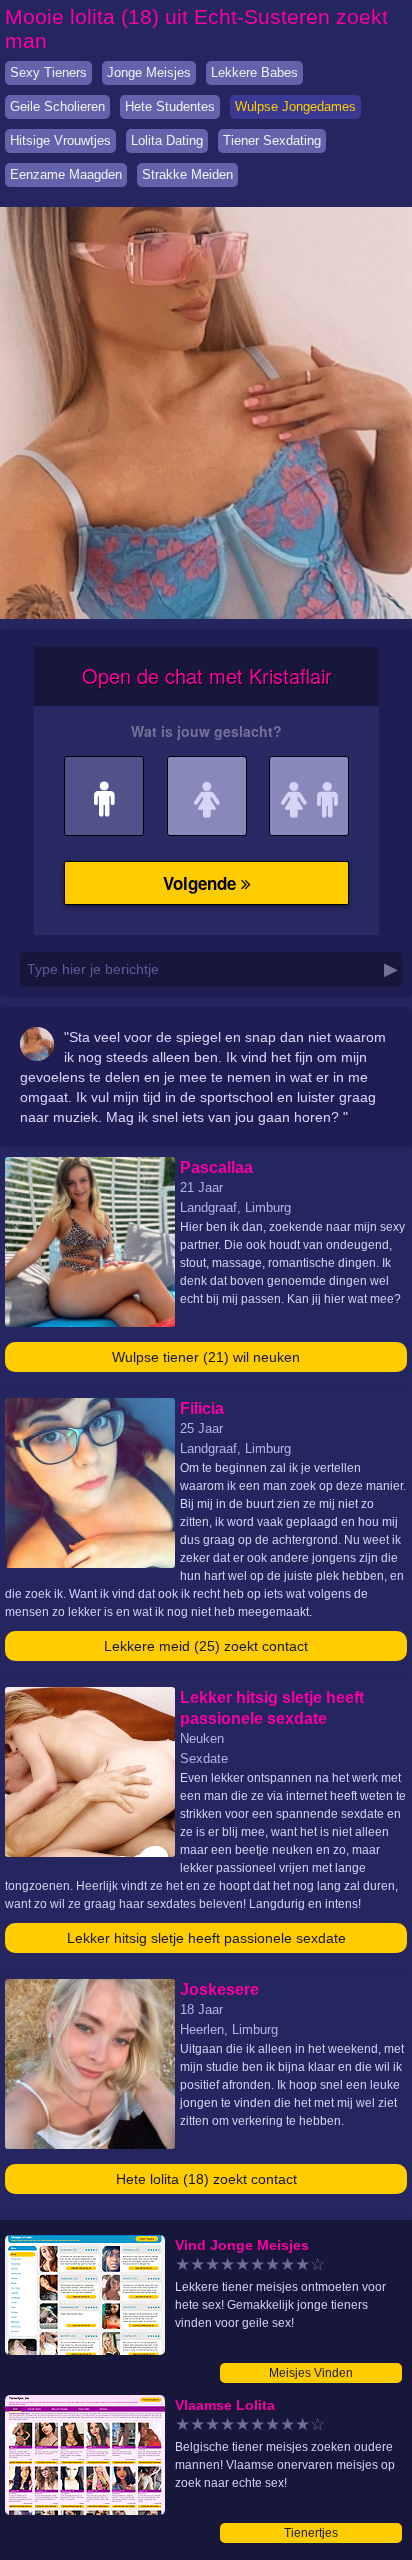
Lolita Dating (167, 140)
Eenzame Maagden (66, 174)
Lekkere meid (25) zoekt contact (206, 1646)
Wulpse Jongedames (295, 106)
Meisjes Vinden (311, 2373)
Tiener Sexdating (272, 140)
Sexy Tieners (48, 72)
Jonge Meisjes (149, 72)
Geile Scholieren (57, 106)
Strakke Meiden (187, 174)
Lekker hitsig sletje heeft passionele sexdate (206, 1938)
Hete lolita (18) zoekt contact (206, 2179)
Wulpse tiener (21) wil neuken (206, 1357)
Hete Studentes (170, 106)
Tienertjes (311, 2533)
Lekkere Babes (254, 72)
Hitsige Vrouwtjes (60, 140)
